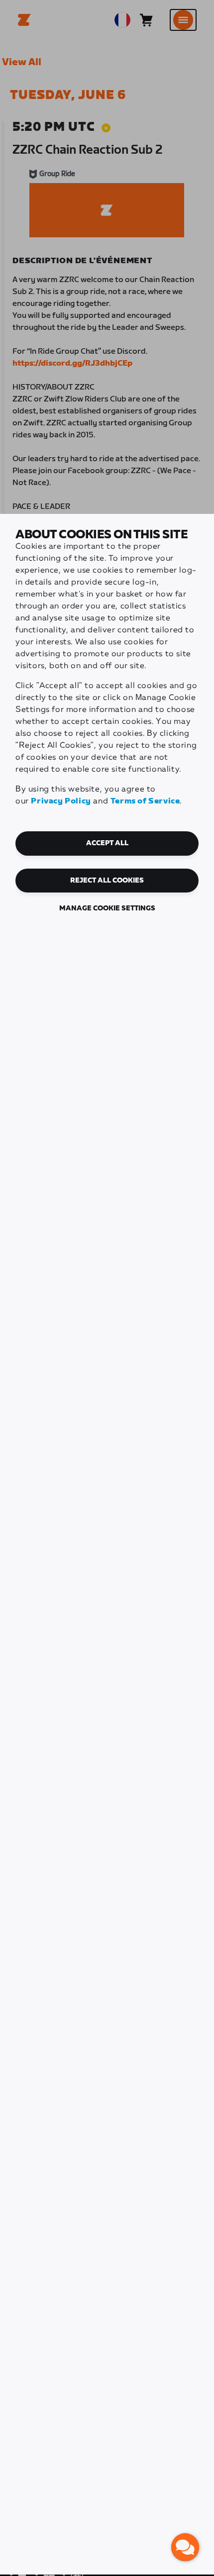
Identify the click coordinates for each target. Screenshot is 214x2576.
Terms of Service (145, 801)
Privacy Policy (61, 801)
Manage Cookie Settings (107, 908)
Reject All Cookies (107, 881)
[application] (185, 2547)
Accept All (107, 843)
